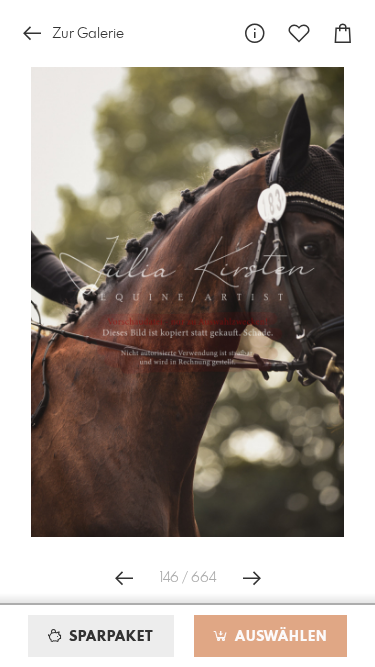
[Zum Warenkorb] (343, 33)
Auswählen (278, 637)
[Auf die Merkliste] (299, 33)
